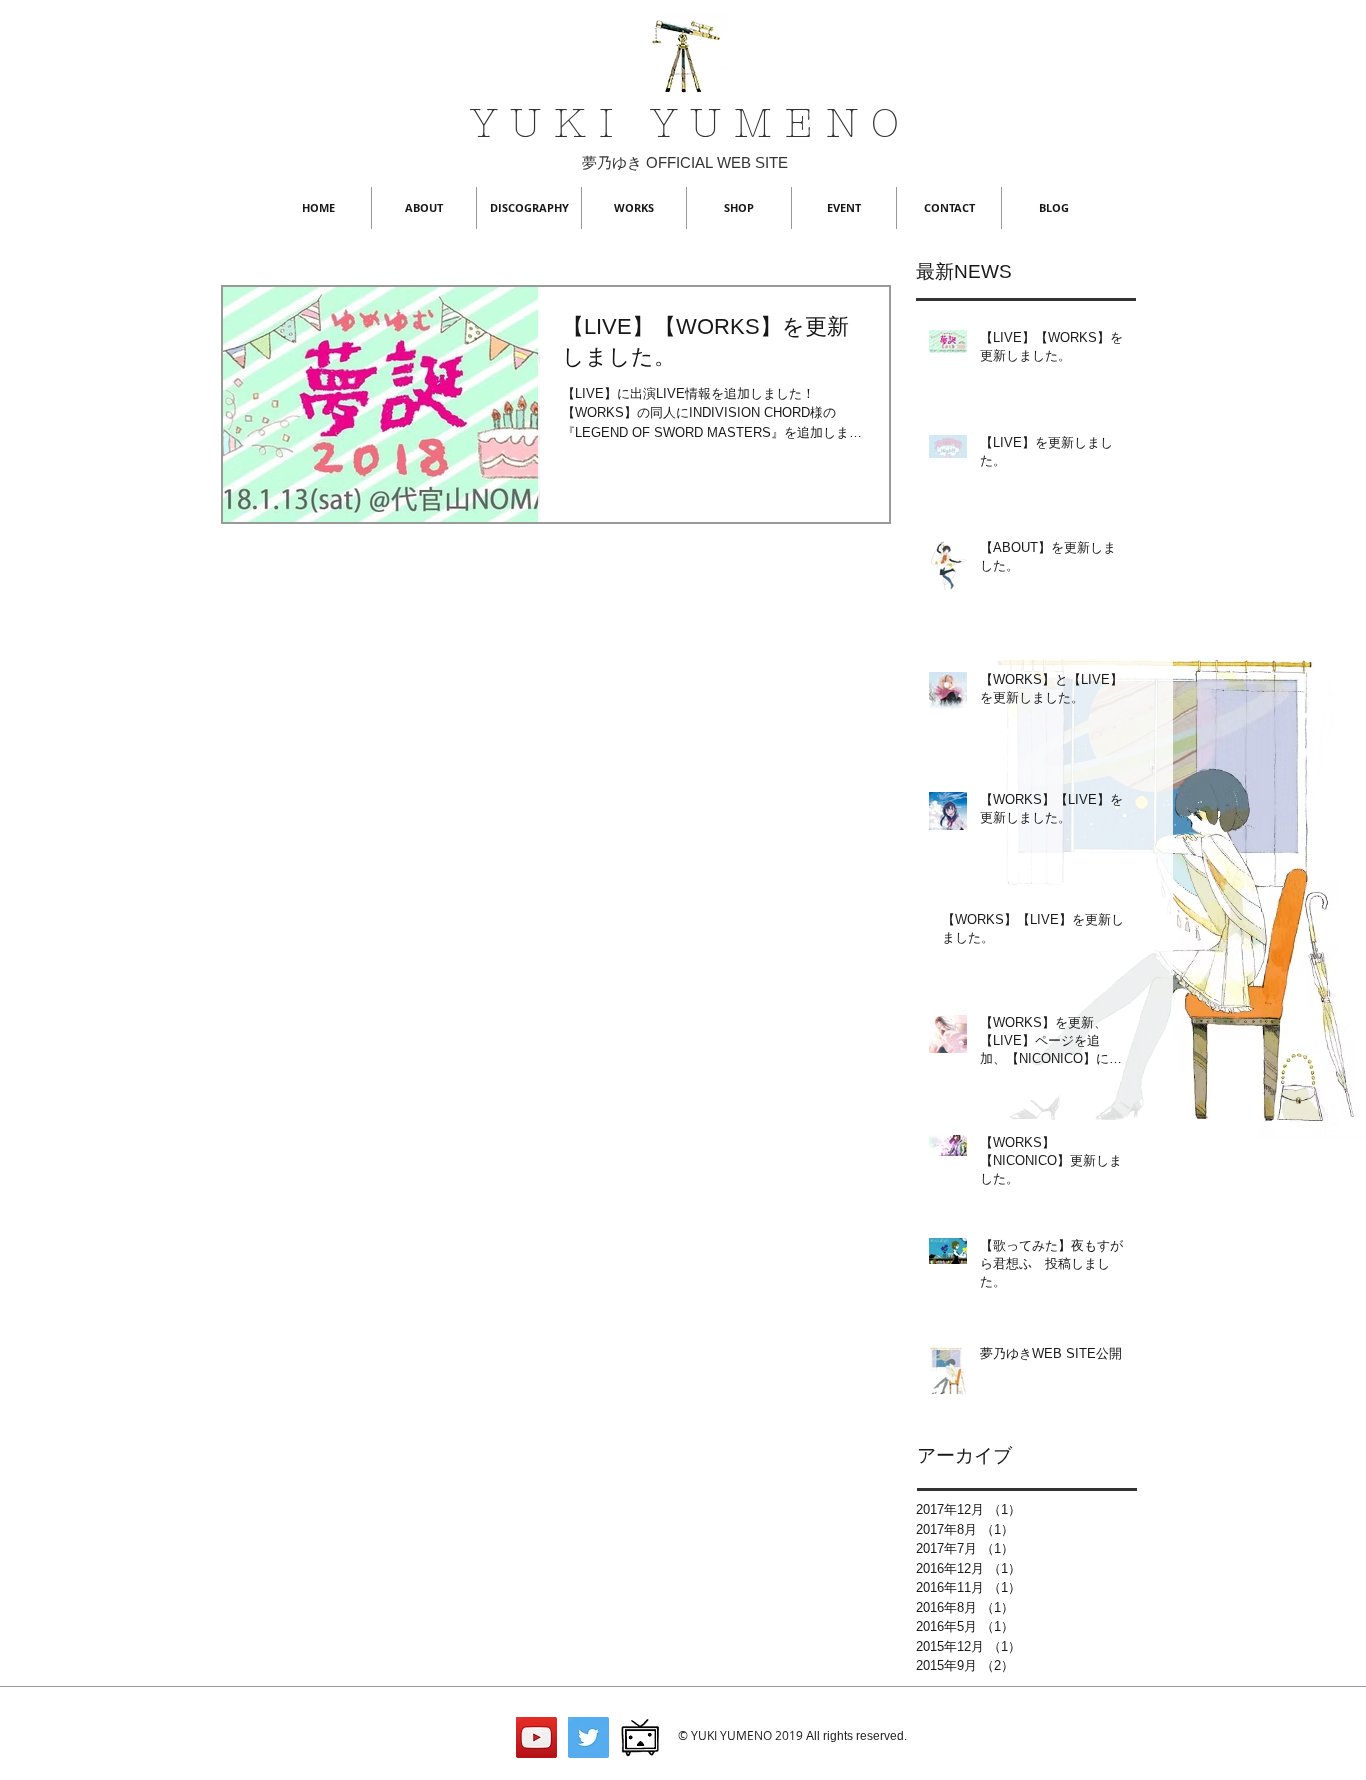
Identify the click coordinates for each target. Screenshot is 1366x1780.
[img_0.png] (640, 1737)
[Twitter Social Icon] (588, 1737)
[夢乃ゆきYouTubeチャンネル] (536, 1737)
